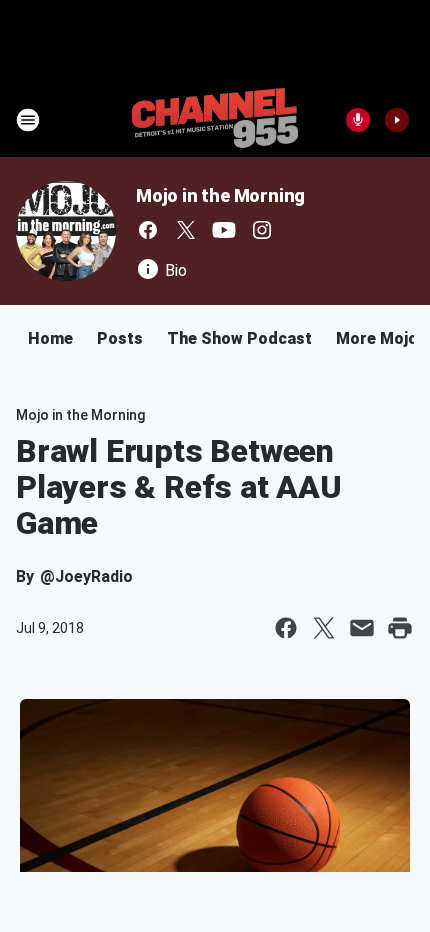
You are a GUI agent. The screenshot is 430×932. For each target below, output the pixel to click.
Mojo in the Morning (220, 195)
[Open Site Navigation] (28, 120)
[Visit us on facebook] (148, 230)
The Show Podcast (239, 338)
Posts (120, 338)
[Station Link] (215, 120)
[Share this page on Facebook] (286, 628)
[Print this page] (400, 628)
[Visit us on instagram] (262, 230)
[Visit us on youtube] (224, 230)
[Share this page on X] (324, 628)
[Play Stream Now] (397, 120)
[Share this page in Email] (362, 628)
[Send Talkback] (358, 120)
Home (50, 338)
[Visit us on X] (186, 230)
